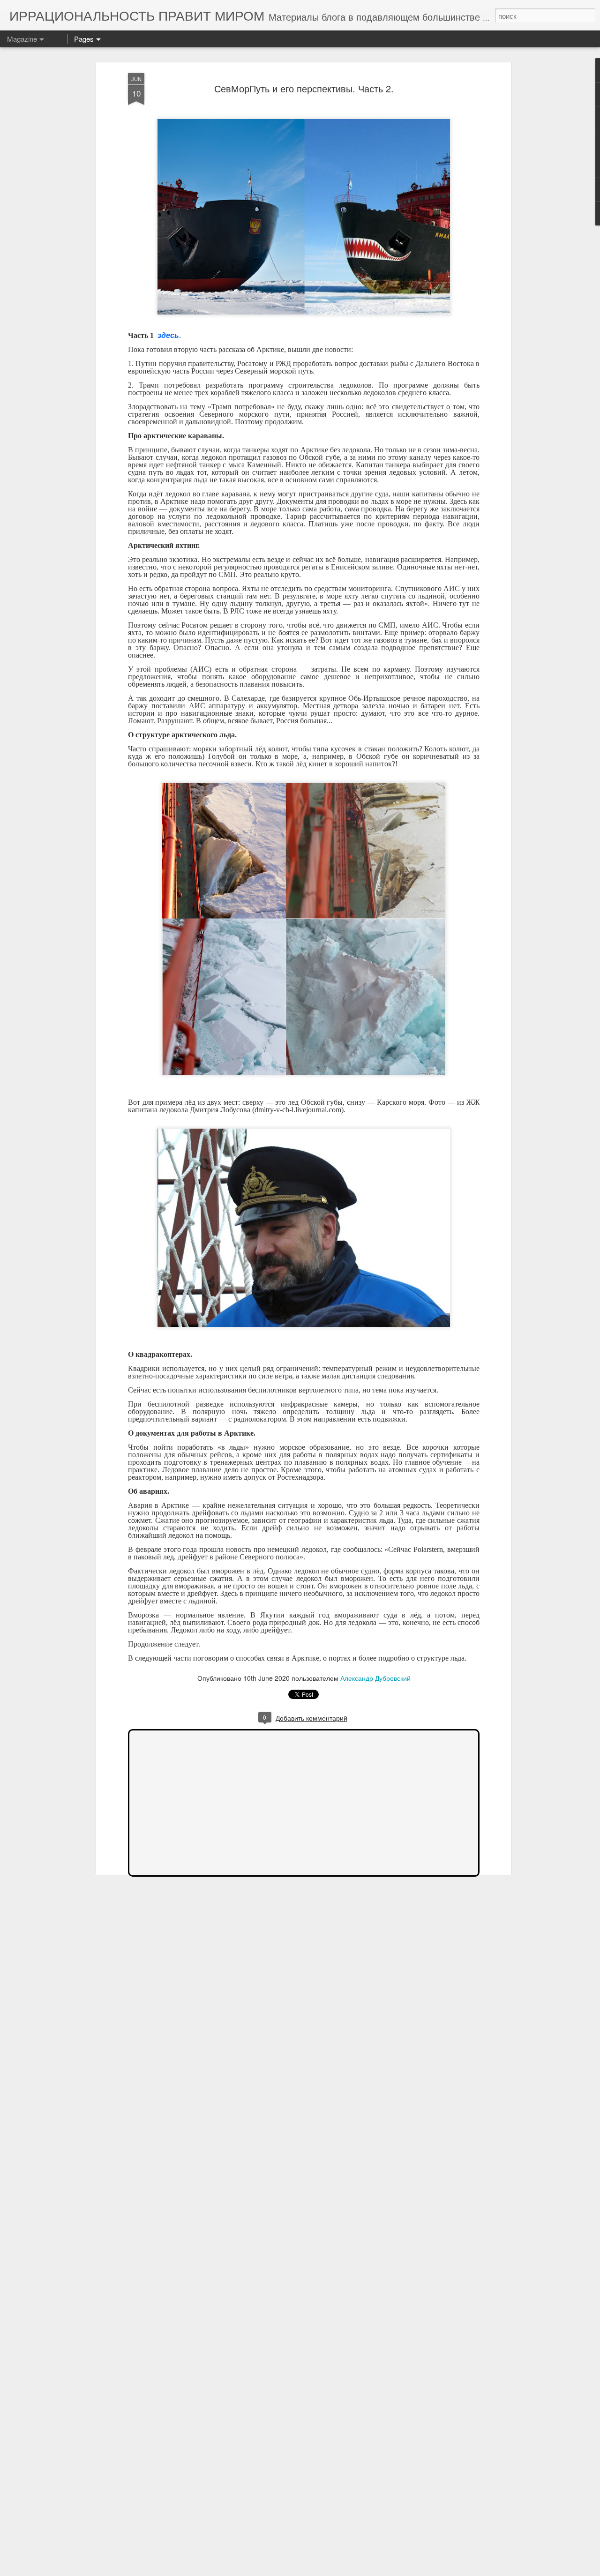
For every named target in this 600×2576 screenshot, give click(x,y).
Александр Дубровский (375, 1678)
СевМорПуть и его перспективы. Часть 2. (304, 88)
